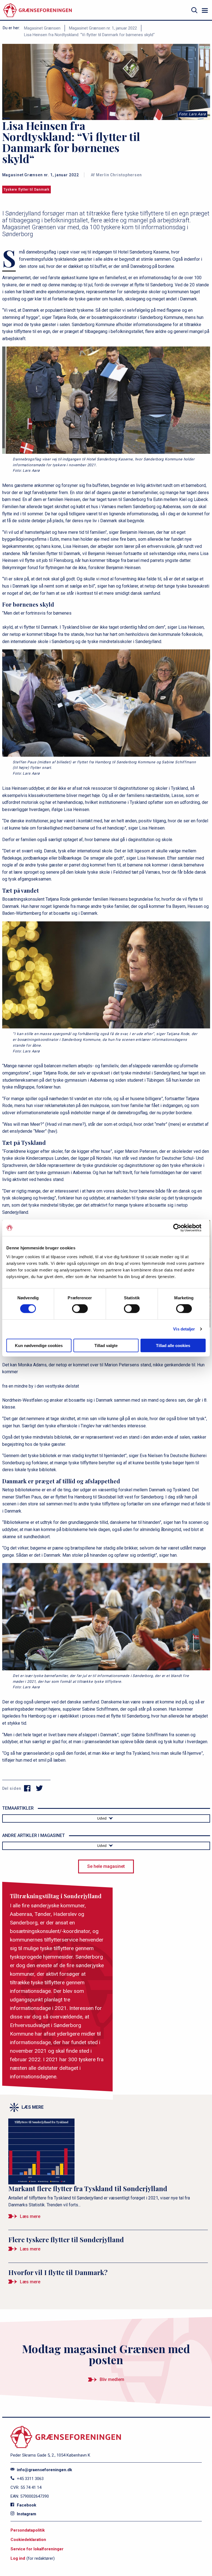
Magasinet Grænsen (42, 28)
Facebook (26, 2505)
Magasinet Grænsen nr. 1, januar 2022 (103, 28)
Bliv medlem (112, 2379)
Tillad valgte (106, 1345)
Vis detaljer (184, 1329)
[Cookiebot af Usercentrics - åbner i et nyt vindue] (181, 1228)
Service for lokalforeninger (37, 2549)
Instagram (26, 2514)
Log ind (18, 2558)
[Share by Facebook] (27, 1788)
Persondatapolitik (28, 2530)
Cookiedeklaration (28, 2540)
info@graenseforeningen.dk (44, 2470)
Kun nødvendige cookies (39, 1345)
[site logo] (38, 10)
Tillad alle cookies (173, 1345)
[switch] (80, 1309)
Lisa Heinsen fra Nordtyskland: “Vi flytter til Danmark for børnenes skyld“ (89, 35)
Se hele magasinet (106, 1866)
